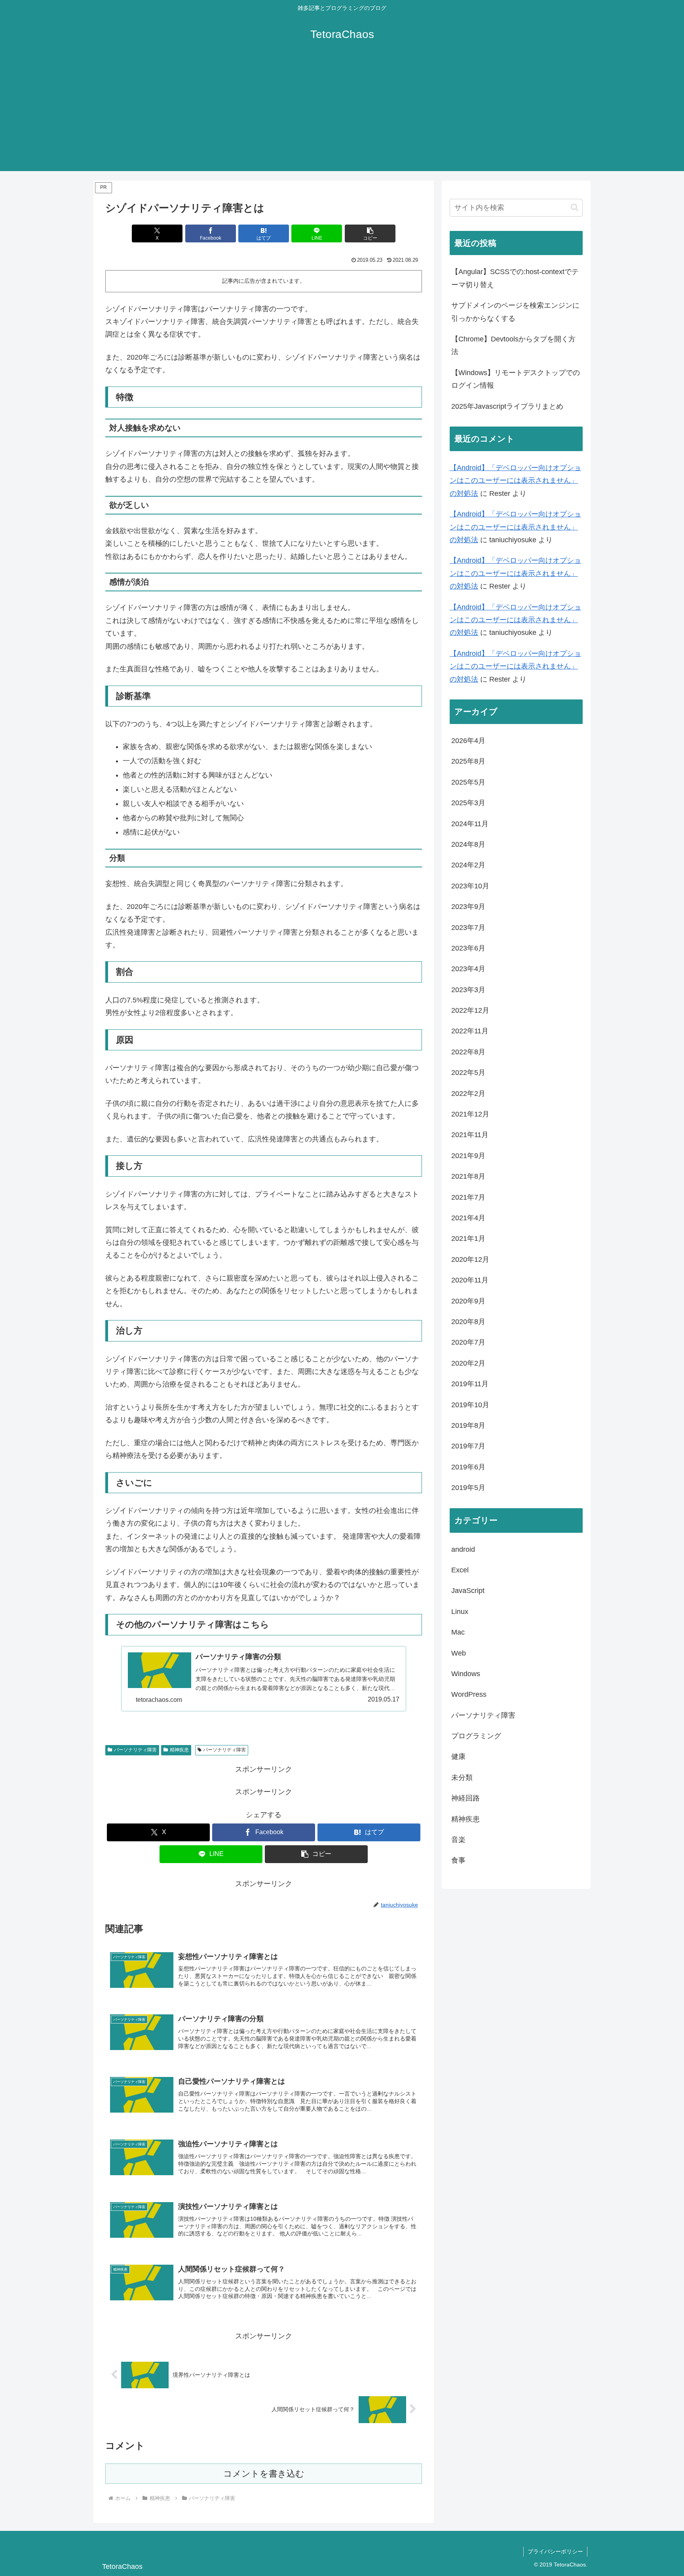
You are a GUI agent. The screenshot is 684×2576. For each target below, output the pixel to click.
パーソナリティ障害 (135, 1750)
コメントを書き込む (264, 2474)
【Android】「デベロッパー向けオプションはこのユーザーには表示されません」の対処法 (515, 481)
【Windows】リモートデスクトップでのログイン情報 (516, 379)
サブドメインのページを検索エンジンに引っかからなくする (515, 312)
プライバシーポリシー (555, 2551)
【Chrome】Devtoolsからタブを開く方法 (513, 345)
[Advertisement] (342, 116)
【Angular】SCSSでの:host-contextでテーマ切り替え (515, 278)
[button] (370, 233)
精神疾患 (179, 1750)
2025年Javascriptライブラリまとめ (507, 406)
